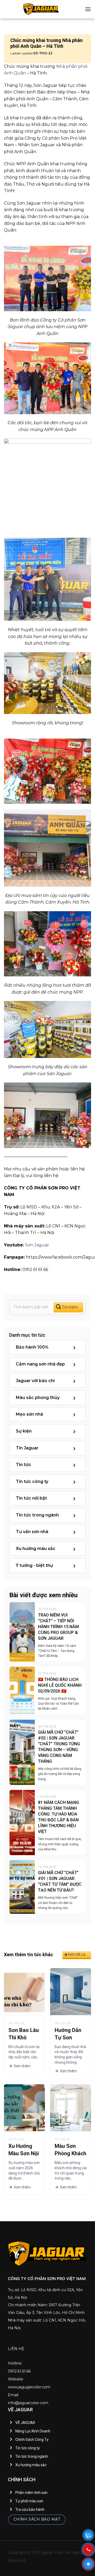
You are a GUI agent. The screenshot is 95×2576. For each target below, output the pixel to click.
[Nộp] (68, 1307)
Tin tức (23, 1465)
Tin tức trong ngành (37, 1515)
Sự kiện (24, 1431)
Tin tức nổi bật (31, 1498)
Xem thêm (22, 2066)
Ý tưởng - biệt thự (34, 1566)
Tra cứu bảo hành (30, 2509)
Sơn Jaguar (37, 1245)
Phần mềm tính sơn (31, 2493)
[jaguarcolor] (41, 9)
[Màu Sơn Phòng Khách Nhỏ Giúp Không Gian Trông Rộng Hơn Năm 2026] (71, 2107)
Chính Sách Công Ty (32, 2440)
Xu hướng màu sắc (36, 1549)
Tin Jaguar (27, 1448)
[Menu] (88, 9)
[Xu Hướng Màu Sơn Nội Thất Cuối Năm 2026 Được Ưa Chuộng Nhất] (24, 2107)
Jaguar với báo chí (35, 1381)
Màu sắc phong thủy (38, 1398)
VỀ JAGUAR (25, 2423)
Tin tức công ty (32, 1482)
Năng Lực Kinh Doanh (33, 2431)
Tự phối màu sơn (29, 2501)
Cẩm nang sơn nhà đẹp (40, 1364)
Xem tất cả (77, 1954)
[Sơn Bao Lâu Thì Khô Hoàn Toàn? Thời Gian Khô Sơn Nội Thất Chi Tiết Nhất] (24, 1991)
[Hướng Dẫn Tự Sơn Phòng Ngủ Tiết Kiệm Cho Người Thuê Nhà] (71, 1991)
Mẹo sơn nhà (29, 1414)
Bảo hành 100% (32, 1347)
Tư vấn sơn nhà (32, 1532)
